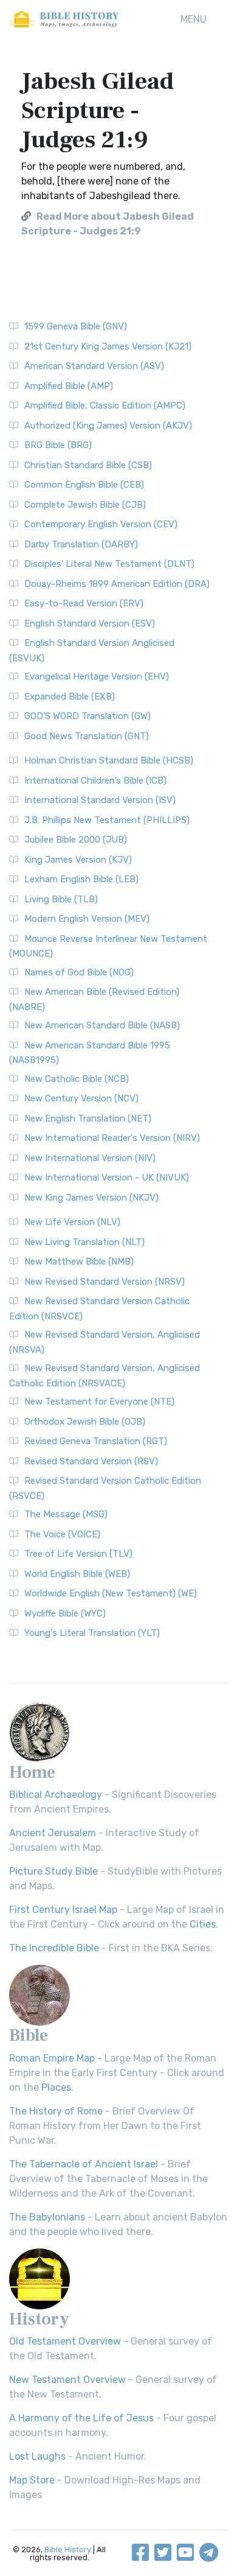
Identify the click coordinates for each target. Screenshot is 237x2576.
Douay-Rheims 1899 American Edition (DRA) (117, 584)
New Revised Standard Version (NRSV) (105, 1282)
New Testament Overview (67, 2380)
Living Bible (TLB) (61, 899)
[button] (194, 19)
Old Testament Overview (65, 2341)
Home (32, 1772)
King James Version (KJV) (78, 860)
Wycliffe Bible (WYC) (65, 1613)
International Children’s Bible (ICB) (95, 781)
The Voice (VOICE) (62, 1534)
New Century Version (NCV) (81, 1098)
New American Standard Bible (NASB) (102, 1025)
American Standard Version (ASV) (94, 366)
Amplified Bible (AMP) (69, 386)
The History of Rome (56, 2111)
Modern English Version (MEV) (87, 919)
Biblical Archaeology (56, 1795)
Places (56, 2087)
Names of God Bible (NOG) (79, 972)
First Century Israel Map (63, 1910)
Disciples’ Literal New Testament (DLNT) (109, 564)
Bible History (68, 2550)
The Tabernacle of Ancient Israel (84, 2164)
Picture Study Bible (53, 1871)
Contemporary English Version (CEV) (101, 524)
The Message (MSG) (66, 1514)
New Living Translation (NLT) (84, 1242)
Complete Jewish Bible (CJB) (85, 505)
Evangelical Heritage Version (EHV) (97, 676)
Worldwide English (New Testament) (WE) (111, 1593)
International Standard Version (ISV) (100, 800)
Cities (203, 1924)
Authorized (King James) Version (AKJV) (108, 426)
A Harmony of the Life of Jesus (81, 2418)
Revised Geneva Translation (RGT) (96, 1441)
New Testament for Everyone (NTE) (99, 1402)
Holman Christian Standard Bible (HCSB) (109, 760)
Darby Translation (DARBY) (81, 544)
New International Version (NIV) (90, 1158)
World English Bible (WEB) (77, 1574)
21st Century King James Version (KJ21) (108, 346)
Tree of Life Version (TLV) (78, 1554)
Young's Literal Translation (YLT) (92, 1633)
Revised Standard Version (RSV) (91, 1461)
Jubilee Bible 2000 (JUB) (76, 840)
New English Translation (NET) (88, 1118)
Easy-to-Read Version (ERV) (84, 603)
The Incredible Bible (54, 1948)
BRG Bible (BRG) (58, 445)
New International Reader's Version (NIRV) (112, 1138)
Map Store (32, 2480)
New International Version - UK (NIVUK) (107, 1177)
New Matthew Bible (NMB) (79, 1262)
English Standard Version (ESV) (90, 623)
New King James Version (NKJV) (91, 1198)
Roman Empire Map (52, 2058)
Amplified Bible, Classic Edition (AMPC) (105, 405)
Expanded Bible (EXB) (70, 697)
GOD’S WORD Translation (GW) (88, 716)
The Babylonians (47, 2217)
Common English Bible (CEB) (84, 485)
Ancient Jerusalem (53, 1833)
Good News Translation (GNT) (87, 736)
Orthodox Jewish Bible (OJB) (85, 1422)
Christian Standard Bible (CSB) (88, 465)
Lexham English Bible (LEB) (81, 879)
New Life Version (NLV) (72, 1222)
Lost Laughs (37, 2456)
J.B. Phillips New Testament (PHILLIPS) (107, 820)
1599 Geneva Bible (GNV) (76, 326)
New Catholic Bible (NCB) (77, 1079)
